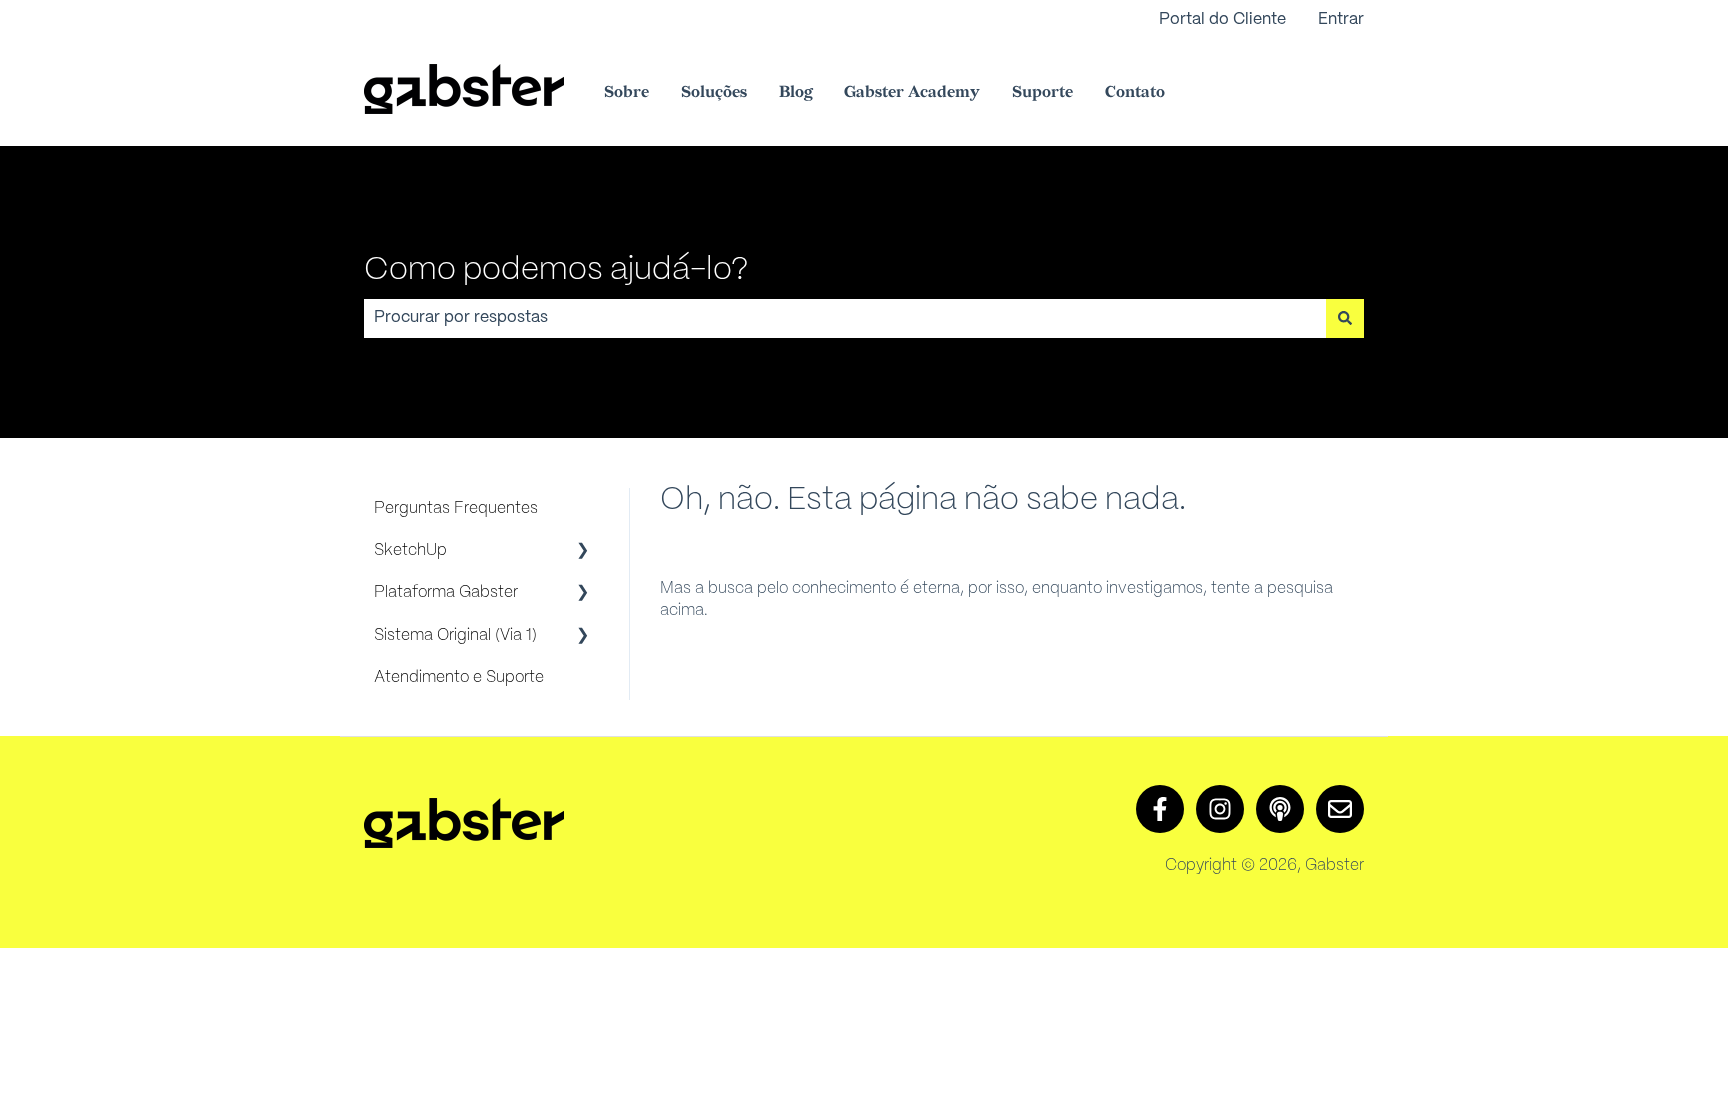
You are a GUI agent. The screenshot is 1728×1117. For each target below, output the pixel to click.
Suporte (1042, 92)
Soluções (714, 92)
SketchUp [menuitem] (410, 550)
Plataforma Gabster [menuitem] (446, 592)
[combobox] (845, 318)
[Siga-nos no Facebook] (1160, 809)
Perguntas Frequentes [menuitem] (456, 508)
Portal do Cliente (1222, 19)
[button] (583, 552)
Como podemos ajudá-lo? (556, 270)
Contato (1135, 92)
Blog (795, 92)
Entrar (1341, 19)
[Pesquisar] (1345, 318)
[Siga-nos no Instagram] (1220, 809)
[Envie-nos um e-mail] (1340, 809)
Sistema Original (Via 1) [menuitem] (455, 635)
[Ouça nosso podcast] (1280, 809)
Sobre (626, 92)
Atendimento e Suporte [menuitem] (459, 677)
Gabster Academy (912, 92)
